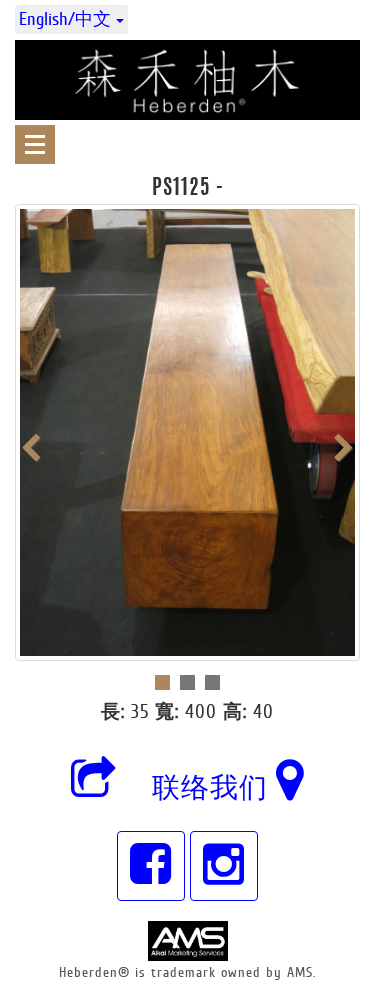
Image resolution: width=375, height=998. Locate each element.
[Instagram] (224, 866)
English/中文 (67, 19)
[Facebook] (151, 866)
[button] (94, 788)
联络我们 (214, 788)
